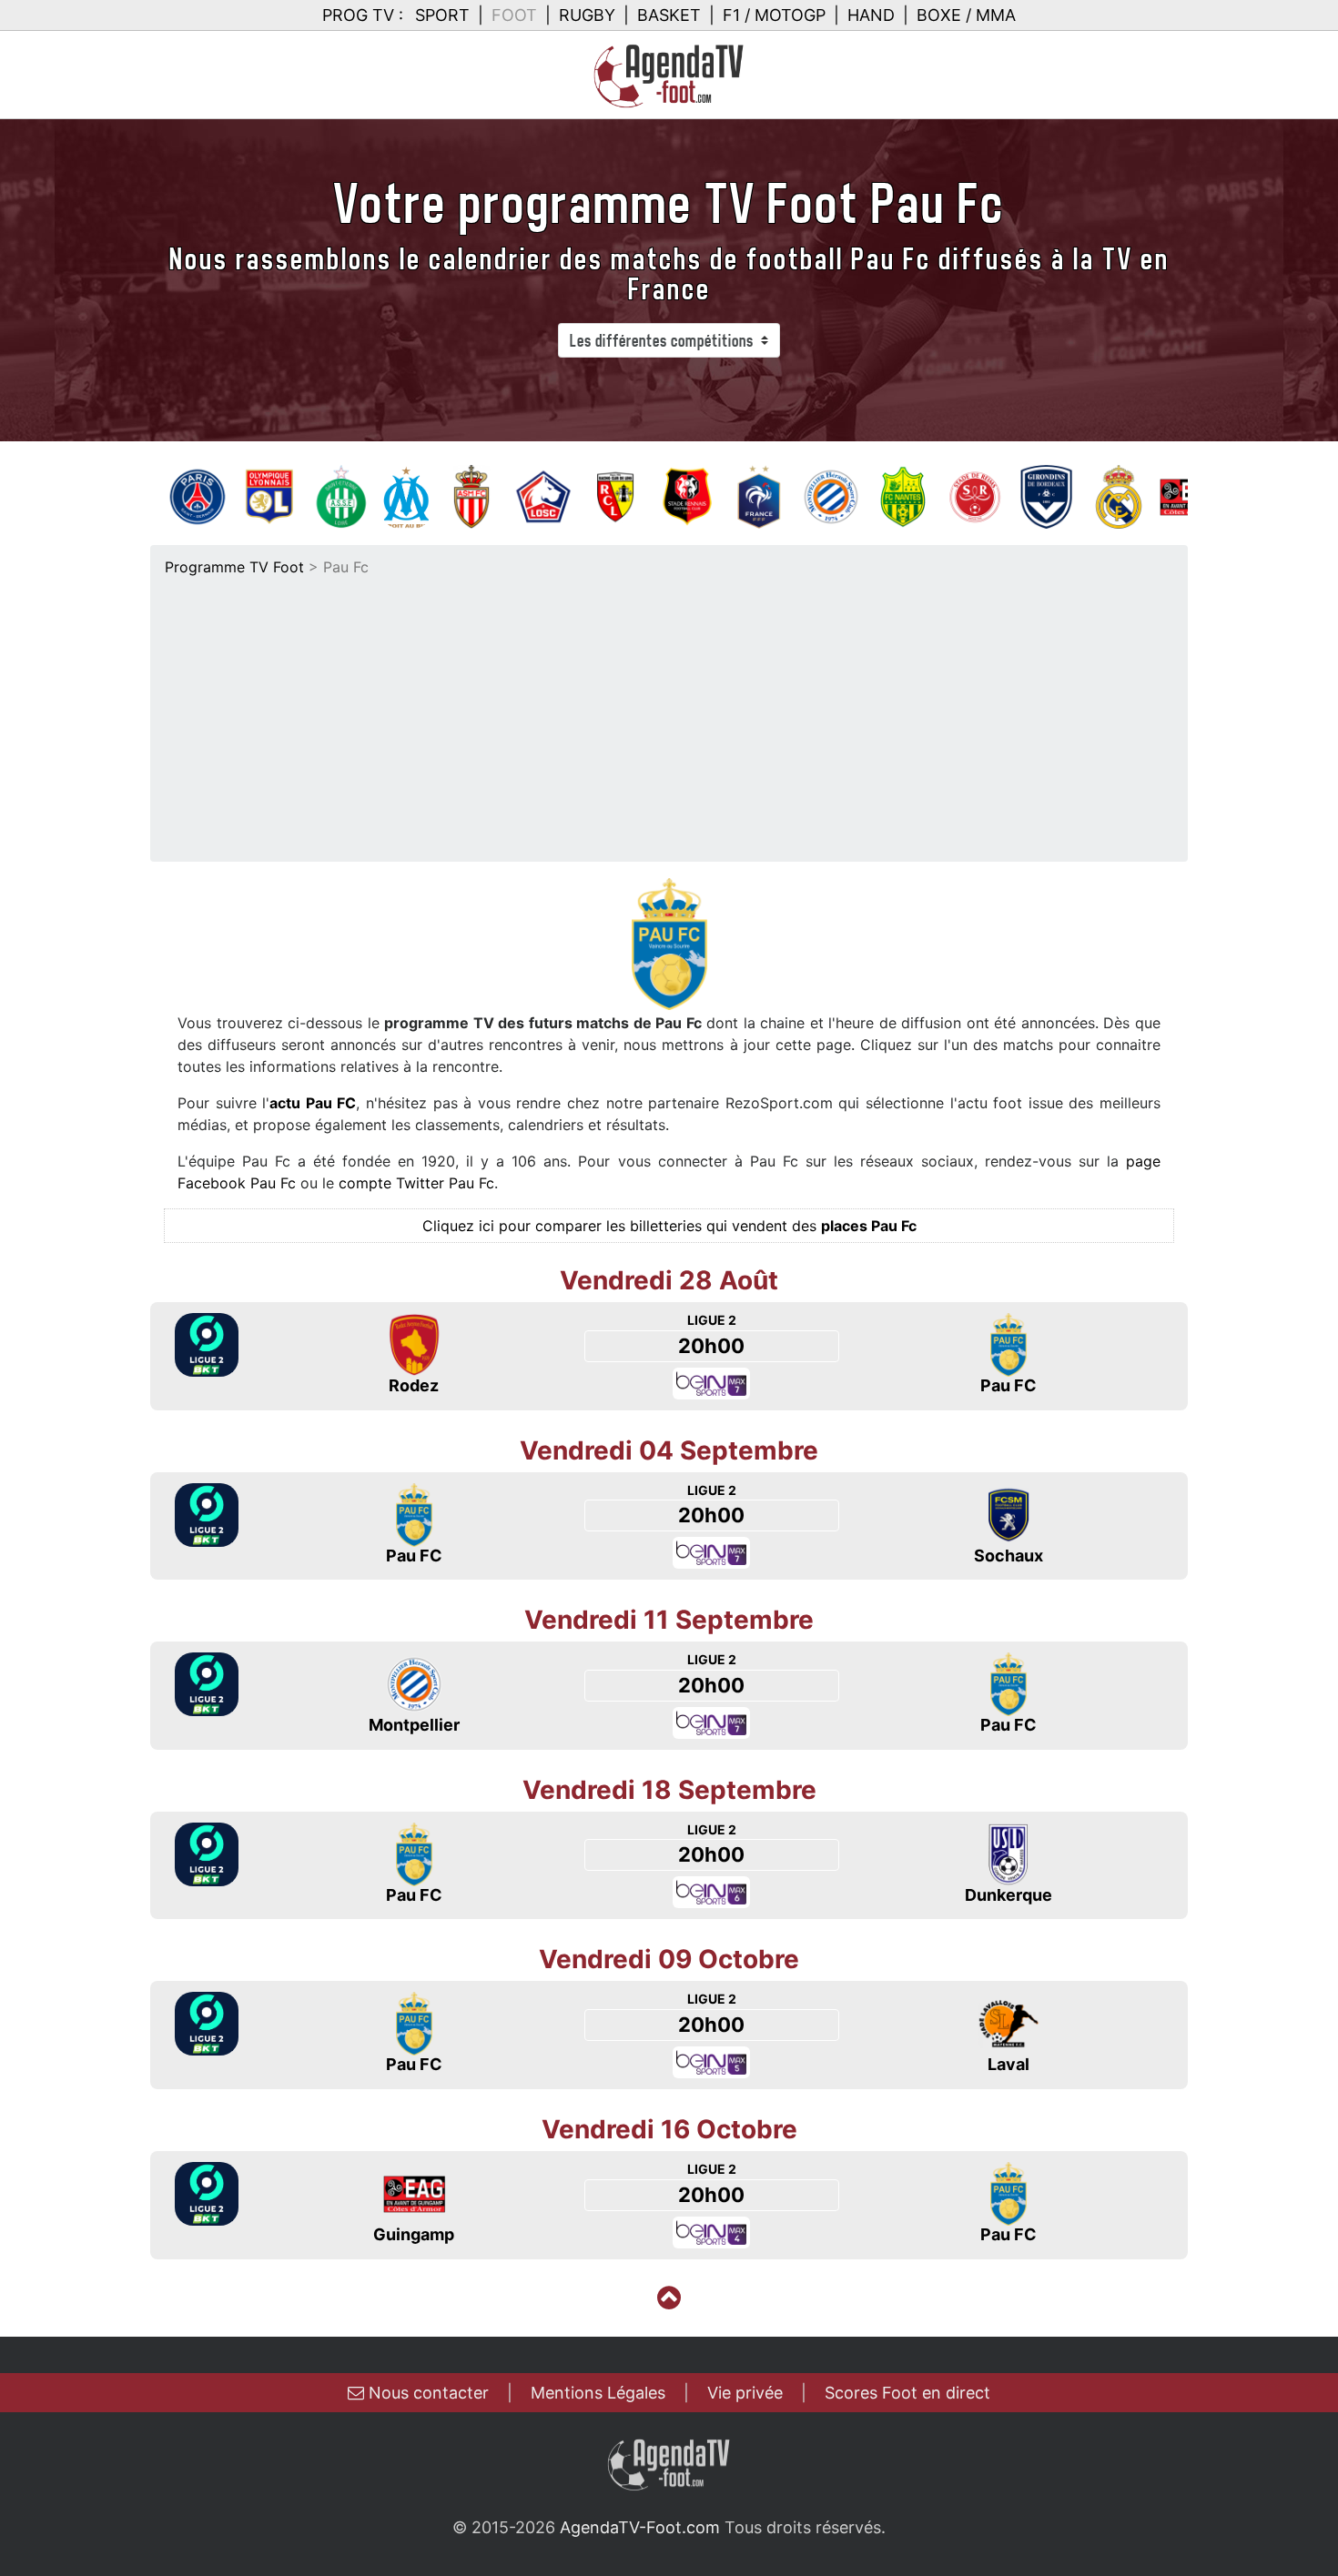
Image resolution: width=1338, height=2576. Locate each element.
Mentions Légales (598, 2393)
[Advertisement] (669, 714)
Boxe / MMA (966, 15)
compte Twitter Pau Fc (416, 1183)
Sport (442, 15)
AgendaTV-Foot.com (640, 2527)
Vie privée (745, 2393)
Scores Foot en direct (907, 2393)
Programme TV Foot (234, 567)
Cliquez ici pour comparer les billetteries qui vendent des (669, 1226)
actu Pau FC (313, 1103)
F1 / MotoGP (774, 15)
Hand (871, 15)
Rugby (587, 15)
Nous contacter (426, 2393)
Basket (669, 15)
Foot (514, 15)
